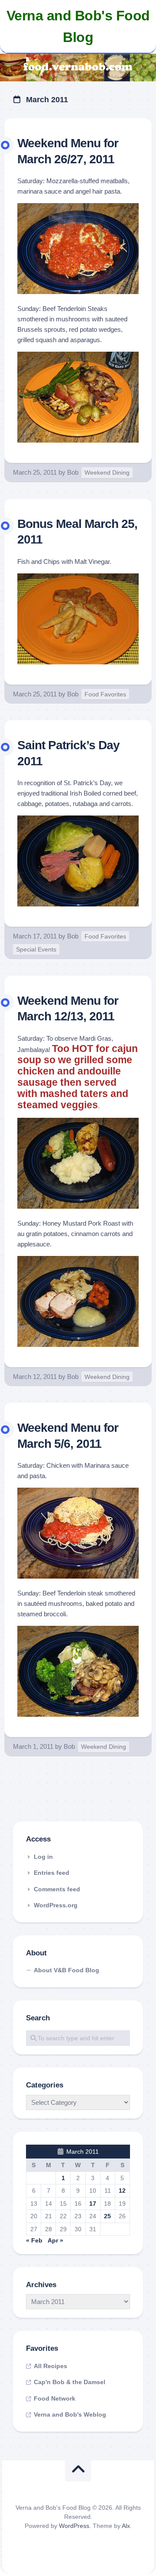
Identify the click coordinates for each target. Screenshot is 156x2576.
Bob (73, 472)
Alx (126, 2526)
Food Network (55, 2398)
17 (93, 2204)
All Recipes (50, 2366)
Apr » (55, 2240)
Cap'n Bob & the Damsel (70, 2382)
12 (122, 2191)
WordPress (74, 2526)
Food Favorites (105, 694)
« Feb (34, 2240)
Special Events (36, 949)
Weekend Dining (107, 472)
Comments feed (57, 1889)
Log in (43, 1857)
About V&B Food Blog (67, 1970)
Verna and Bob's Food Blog (78, 26)
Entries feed (52, 1873)
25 (107, 2216)
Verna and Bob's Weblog (70, 2414)
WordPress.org (56, 1905)
